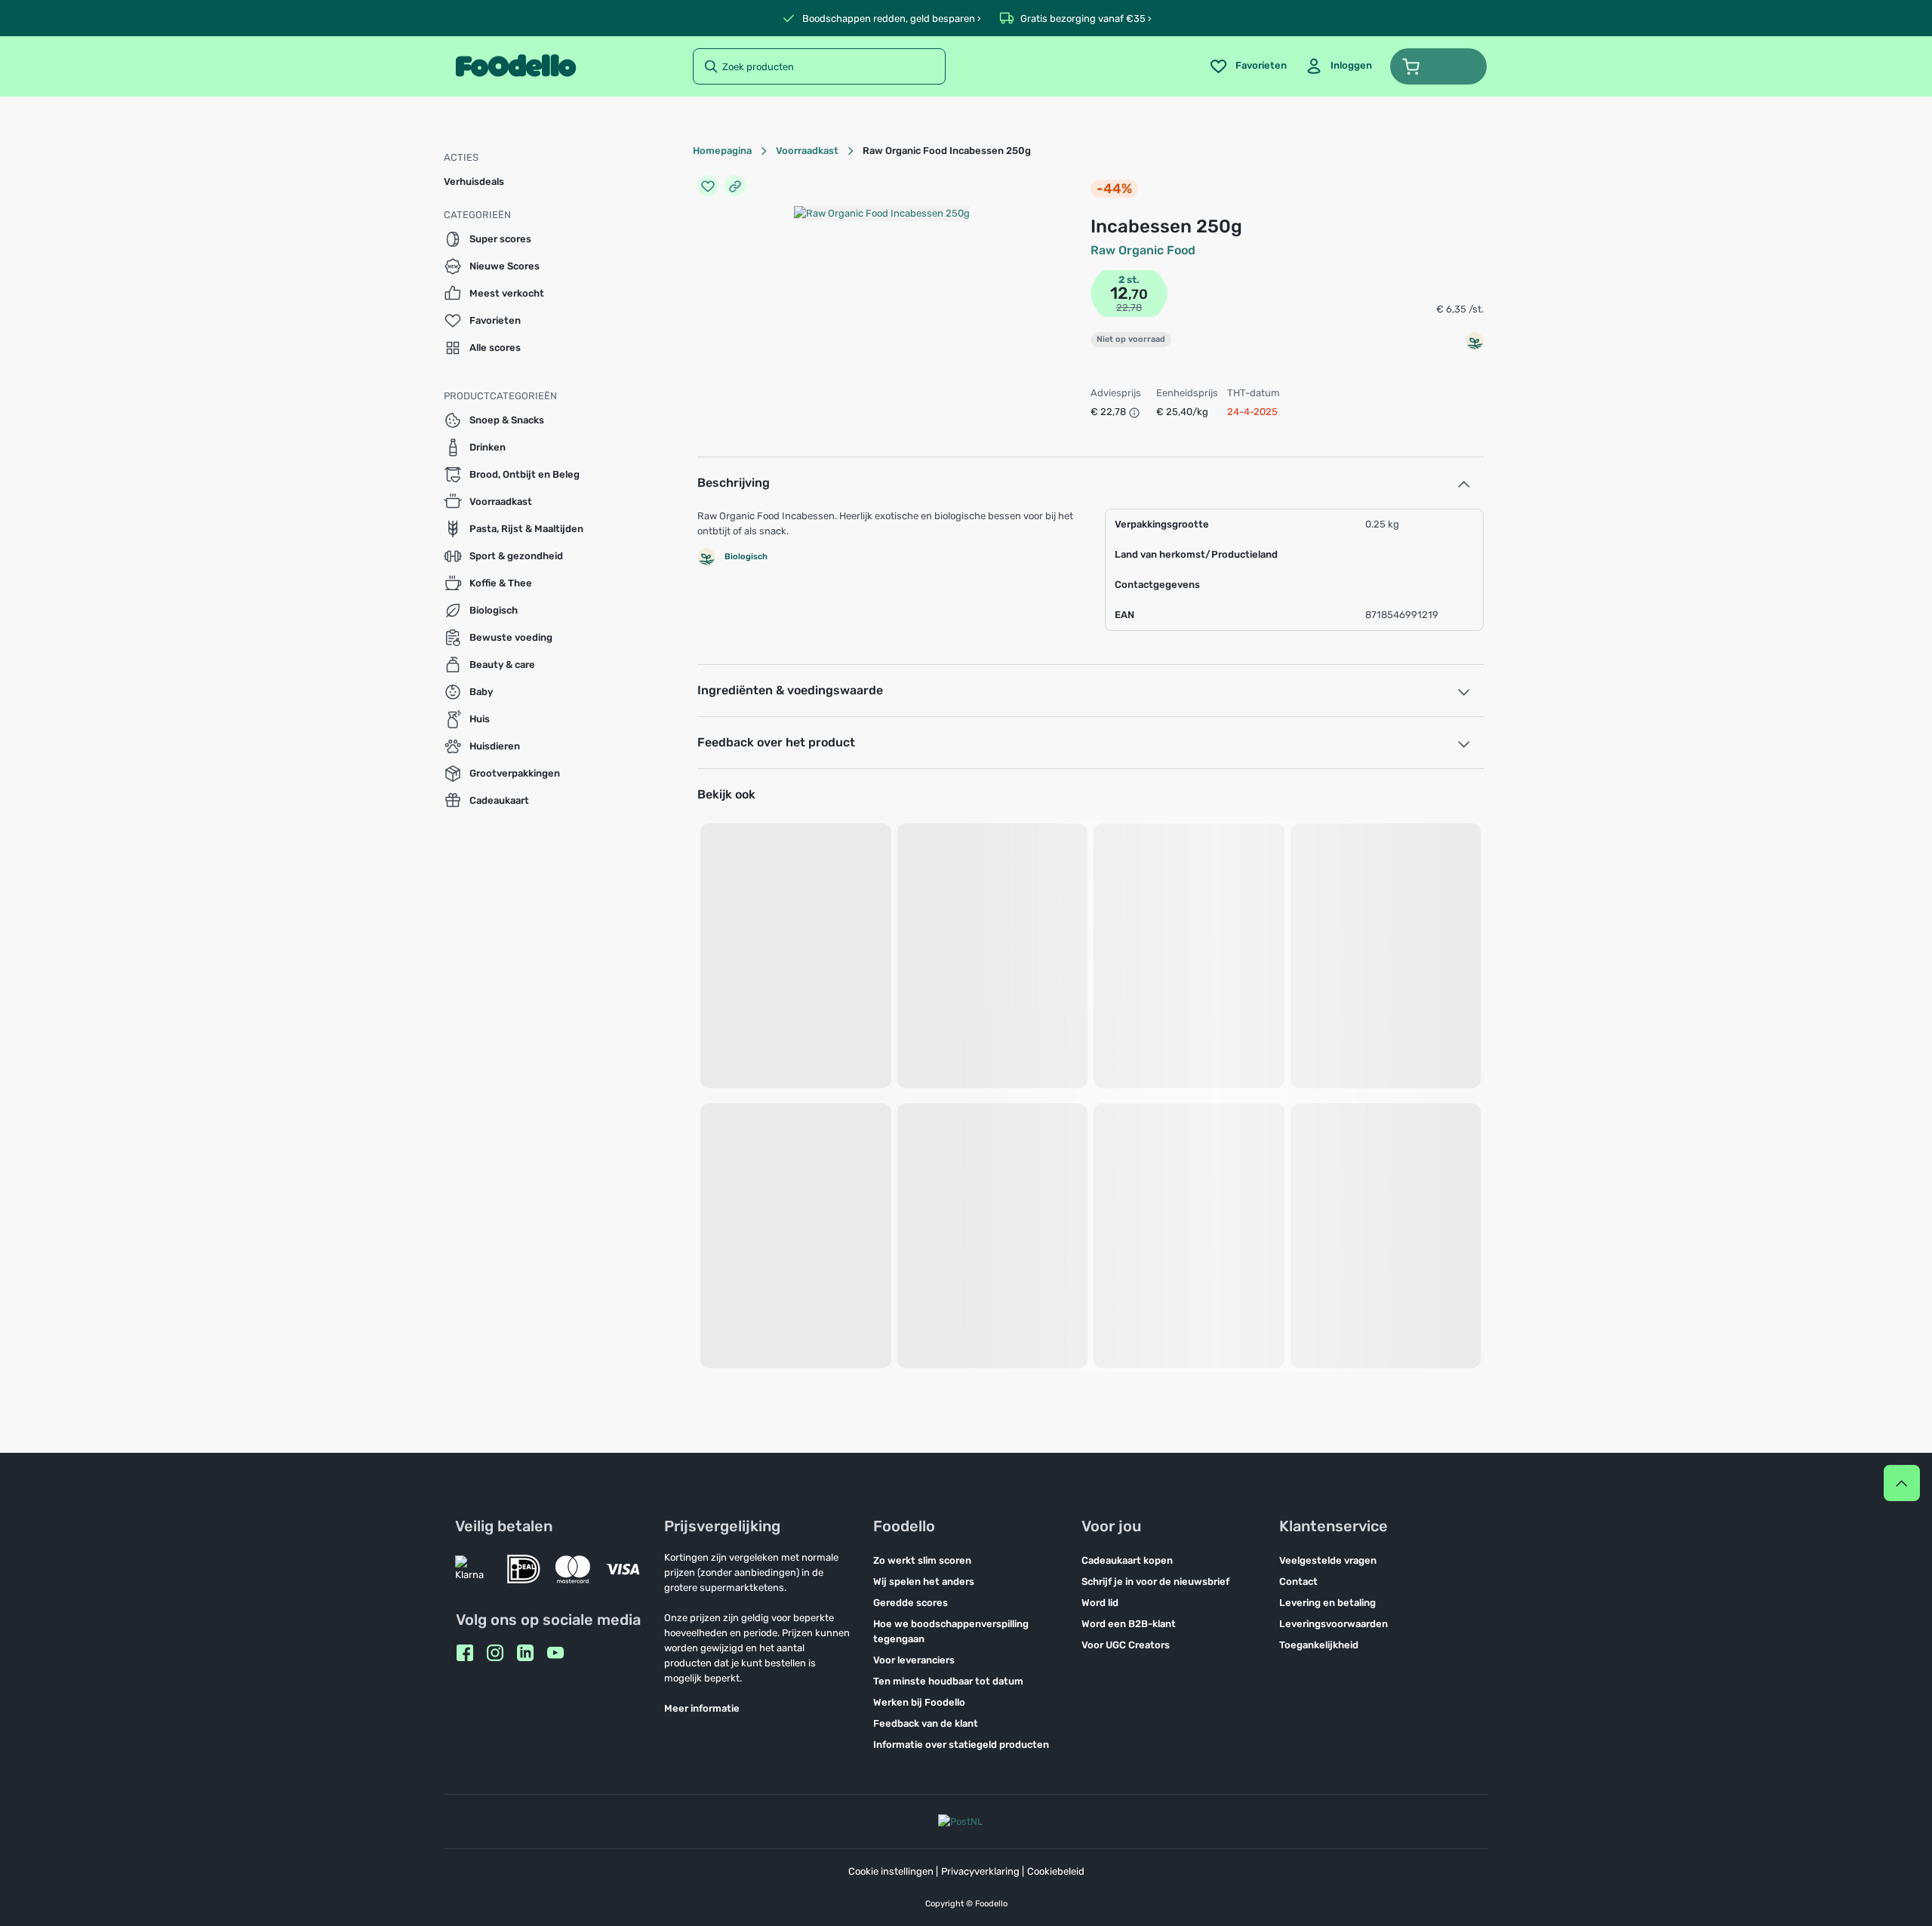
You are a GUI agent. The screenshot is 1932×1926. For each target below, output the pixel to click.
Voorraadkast (807, 151)
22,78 (1129, 308)
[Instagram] (495, 1653)
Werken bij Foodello (919, 1702)
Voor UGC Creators (1126, 1645)
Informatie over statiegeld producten (961, 1744)
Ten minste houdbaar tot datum (948, 1681)
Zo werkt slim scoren (922, 1560)
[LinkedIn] (525, 1653)
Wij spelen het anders (924, 1581)
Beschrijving (734, 483)
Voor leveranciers (914, 1660)
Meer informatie (702, 1708)
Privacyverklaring (980, 1871)
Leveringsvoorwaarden (1334, 1624)
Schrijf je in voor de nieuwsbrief (1155, 1581)
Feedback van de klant (926, 1723)
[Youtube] (555, 1653)
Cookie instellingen (891, 1871)
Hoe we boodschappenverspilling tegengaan (951, 1631)
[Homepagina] (516, 66)
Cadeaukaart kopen (1127, 1560)
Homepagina (722, 151)
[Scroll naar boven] (1902, 1483)
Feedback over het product (776, 742)
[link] (1338, 66)
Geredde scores (911, 1603)
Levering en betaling (1327, 1603)
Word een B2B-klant (1129, 1624)
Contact (1298, 1581)
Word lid (1100, 1603)
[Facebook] (465, 1653)
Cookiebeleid (1056, 1871)
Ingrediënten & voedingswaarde (790, 690)
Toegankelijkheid (1319, 1645)
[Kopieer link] (735, 186)
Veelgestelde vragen (1328, 1560)
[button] (1438, 66)
